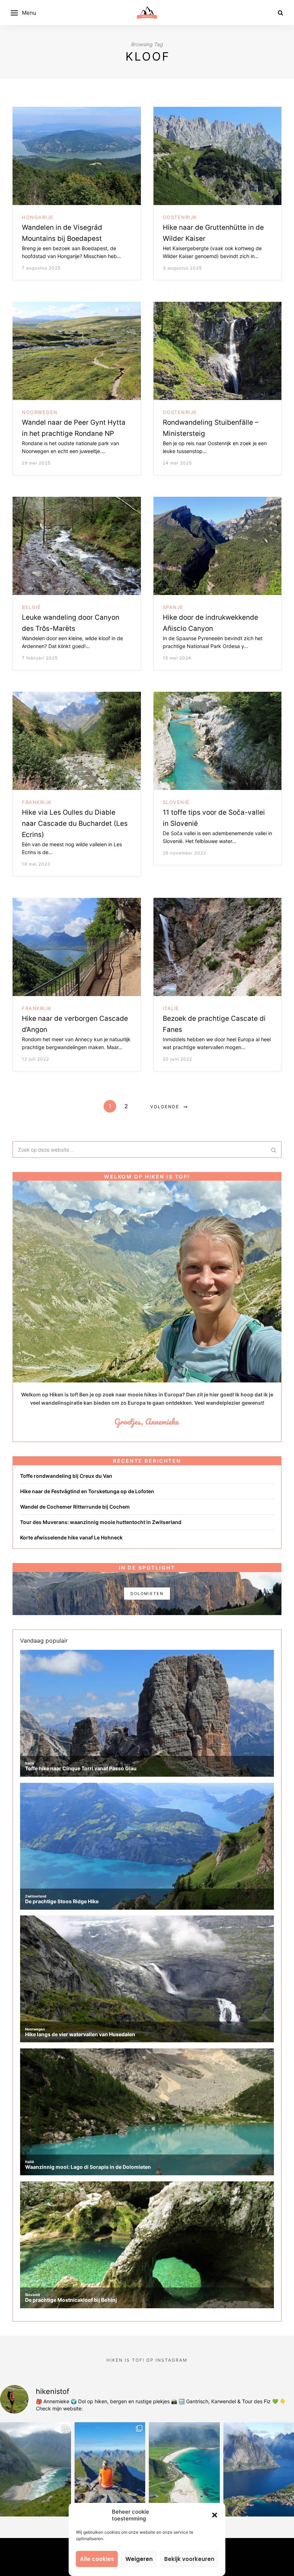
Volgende (165, 1107)
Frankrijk (37, 802)
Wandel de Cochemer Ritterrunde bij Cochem (75, 1507)
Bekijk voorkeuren (189, 2559)
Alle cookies (97, 2559)
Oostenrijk (180, 217)
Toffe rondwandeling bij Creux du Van (66, 1476)
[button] (215, 2515)
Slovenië (176, 802)
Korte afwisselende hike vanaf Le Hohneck (71, 1537)
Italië (171, 1008)
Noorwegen (40, 412)
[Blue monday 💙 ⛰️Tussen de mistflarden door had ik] (184, 2469)
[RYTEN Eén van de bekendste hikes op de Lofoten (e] (35, 2469)
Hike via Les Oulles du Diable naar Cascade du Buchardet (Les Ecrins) (75, 823)
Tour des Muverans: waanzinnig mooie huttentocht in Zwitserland (101, 1522)
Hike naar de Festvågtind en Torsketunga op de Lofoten (87, 1491)
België (31, 607)
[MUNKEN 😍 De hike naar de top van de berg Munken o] (110, 2469)
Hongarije (38, 217)
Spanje (173, 607)
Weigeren (139, 2559)
